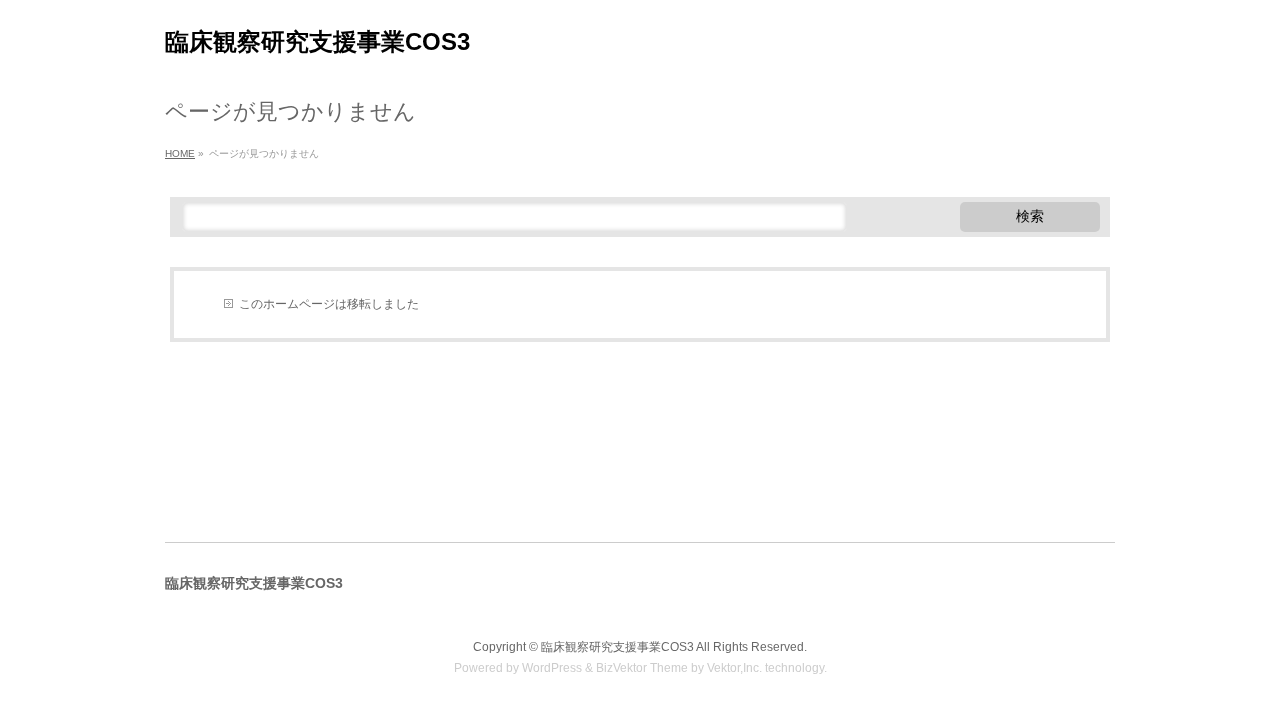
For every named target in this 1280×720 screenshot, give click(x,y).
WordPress (552, 668)
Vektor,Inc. (734, 668)
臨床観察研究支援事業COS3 (317, 41)
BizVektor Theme (642, 668)
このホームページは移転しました (329, 304)
